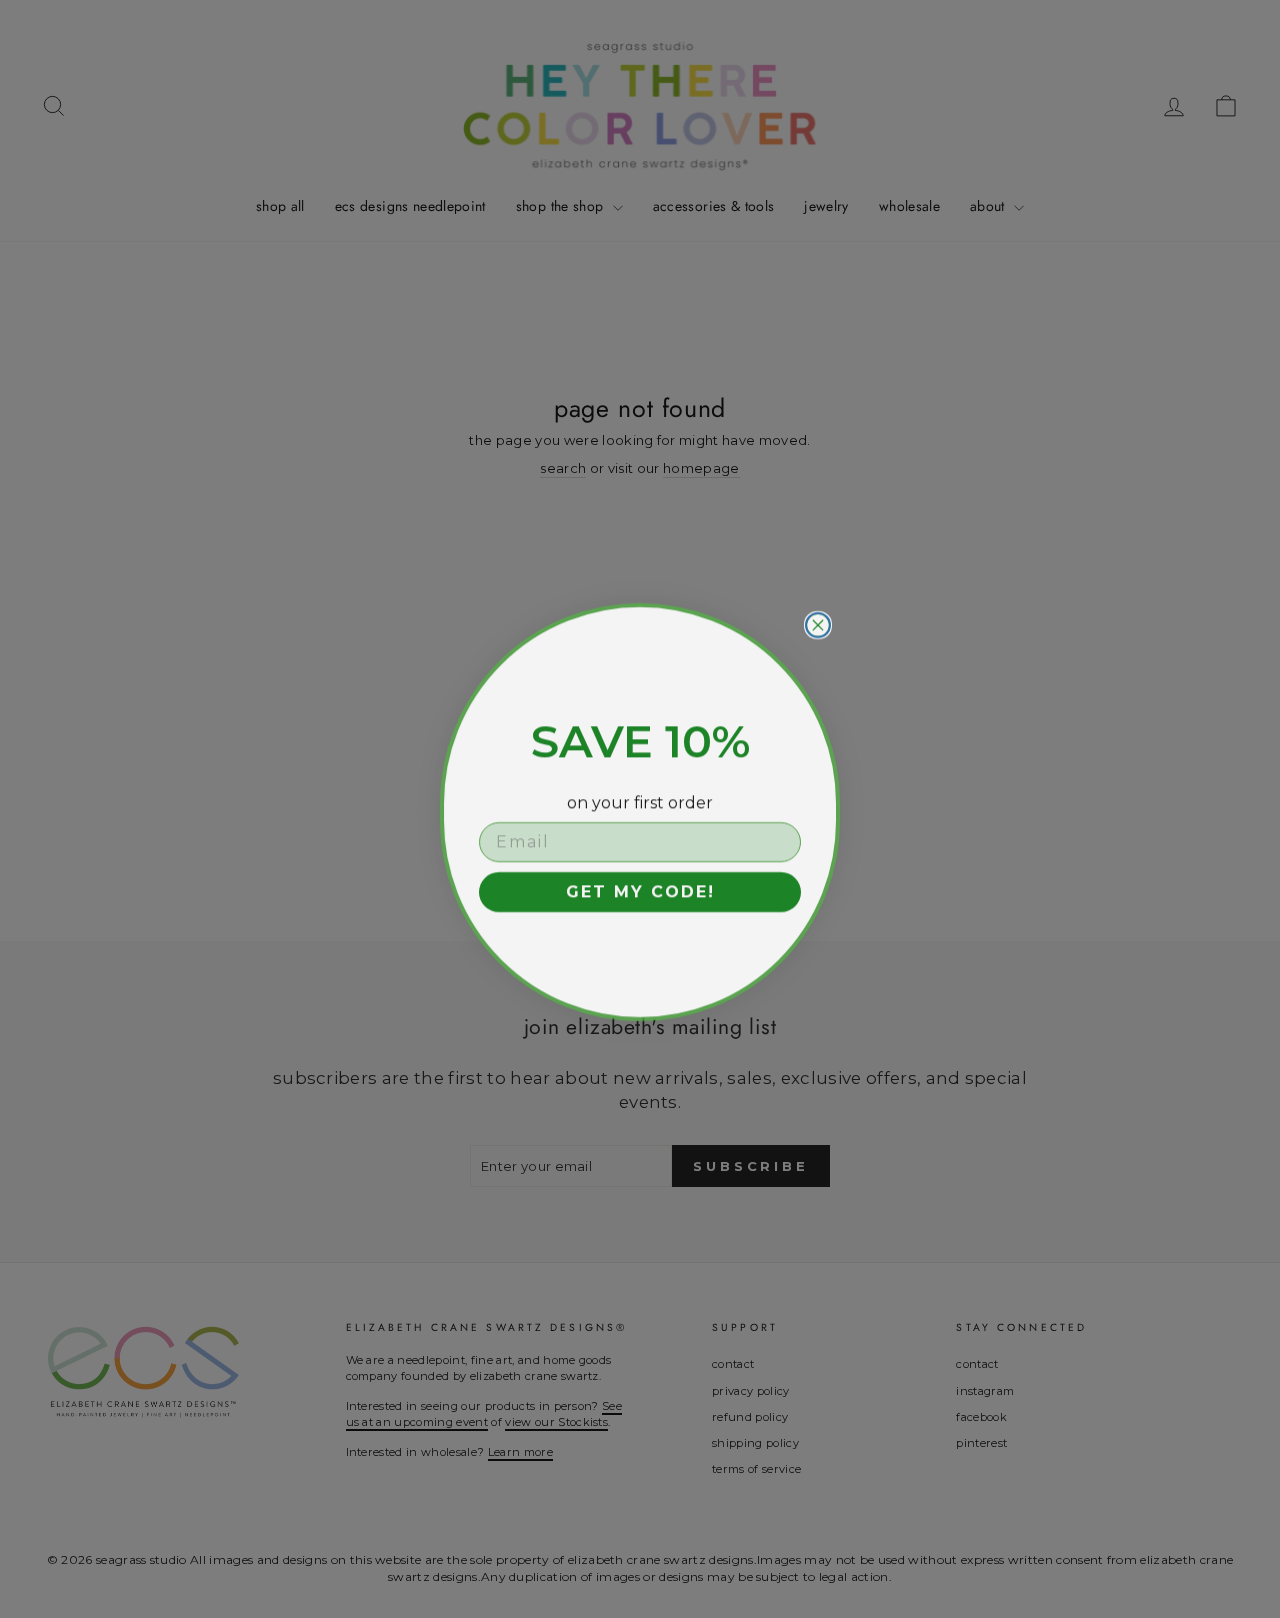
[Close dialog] (818, 622)
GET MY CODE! (640, 888)
